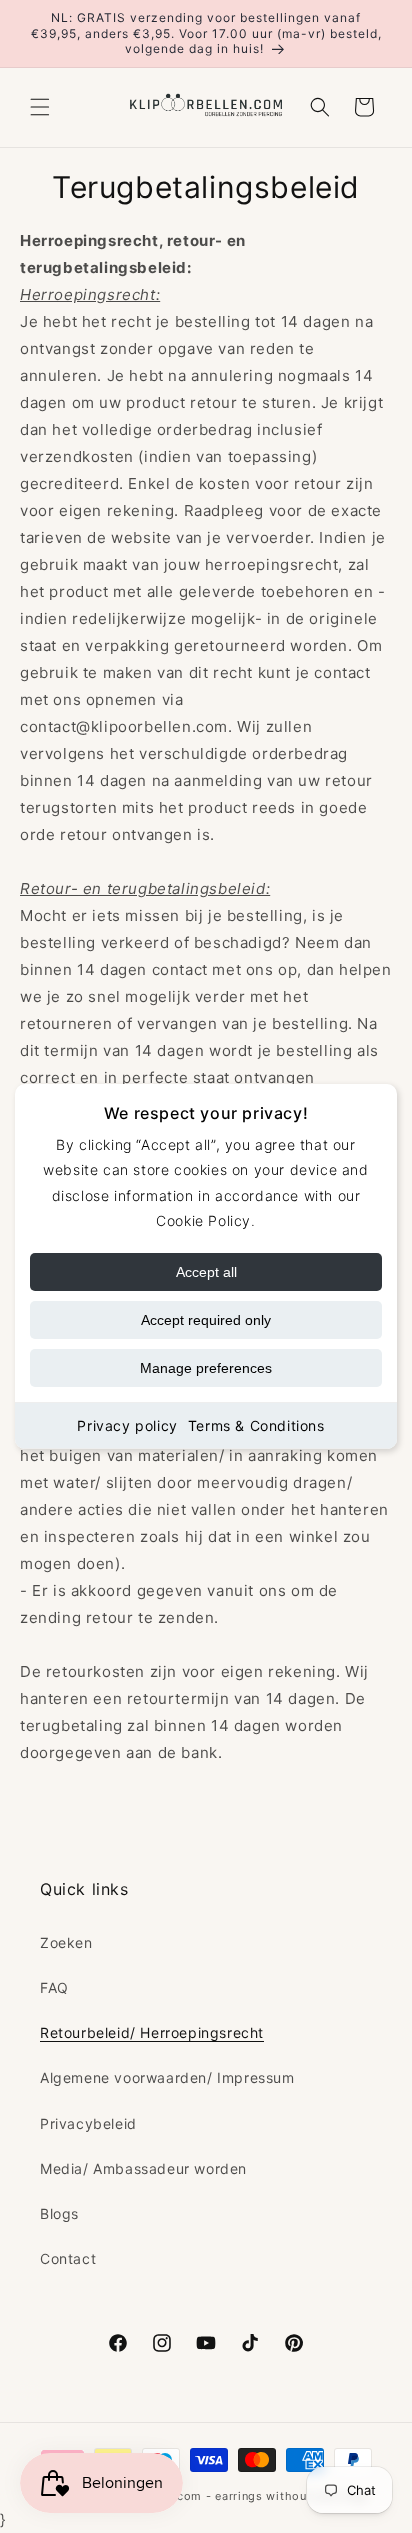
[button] (40, 107)
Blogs (59, 2213)
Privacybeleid (88, 2123)
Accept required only (206, 1320)
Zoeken (66, 1942)
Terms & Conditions (256, 1425)
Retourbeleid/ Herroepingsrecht (152, 2032)
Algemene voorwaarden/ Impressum (167, 2077)
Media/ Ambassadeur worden (143, 2168)
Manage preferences (206, 1368)
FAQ (54, 1987)
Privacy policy (127, 1425)
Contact (68, 2258)
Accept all (206, 1272)
